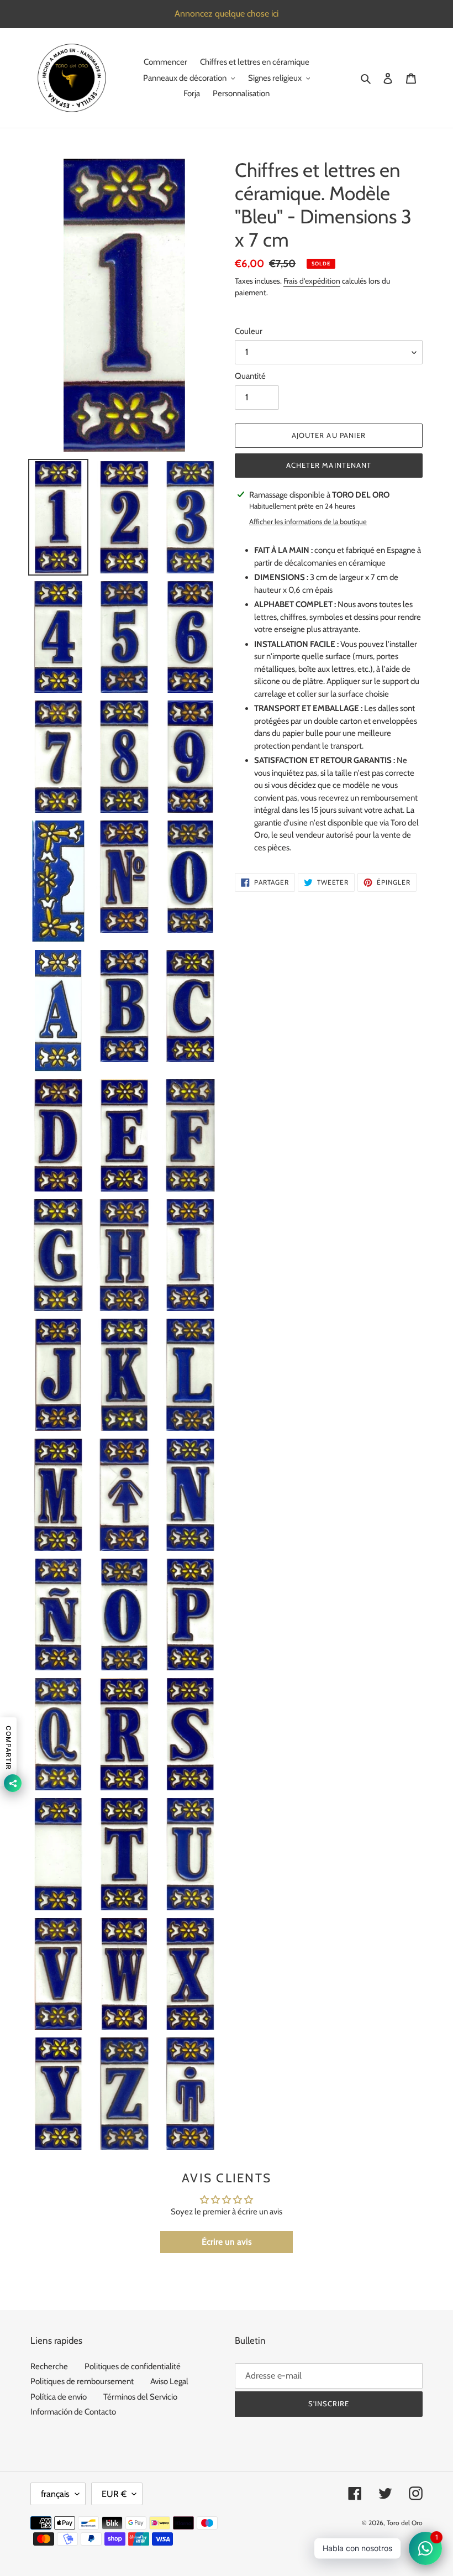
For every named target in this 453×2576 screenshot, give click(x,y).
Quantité (250, 376)
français (55, 2494)
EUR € (114, 2494)
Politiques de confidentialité (133, 2366)
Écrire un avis (227, 2242)
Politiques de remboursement (82, 2381)
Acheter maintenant (329, 465)
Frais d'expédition (312, 281)
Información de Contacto (73, 2412)
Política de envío (59, 2397)
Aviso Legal (169, 2381)
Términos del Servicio (140, 2397)
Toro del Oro (405, 2523)
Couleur (249, 331)
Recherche (49, 2366)
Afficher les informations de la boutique (308, 521)
